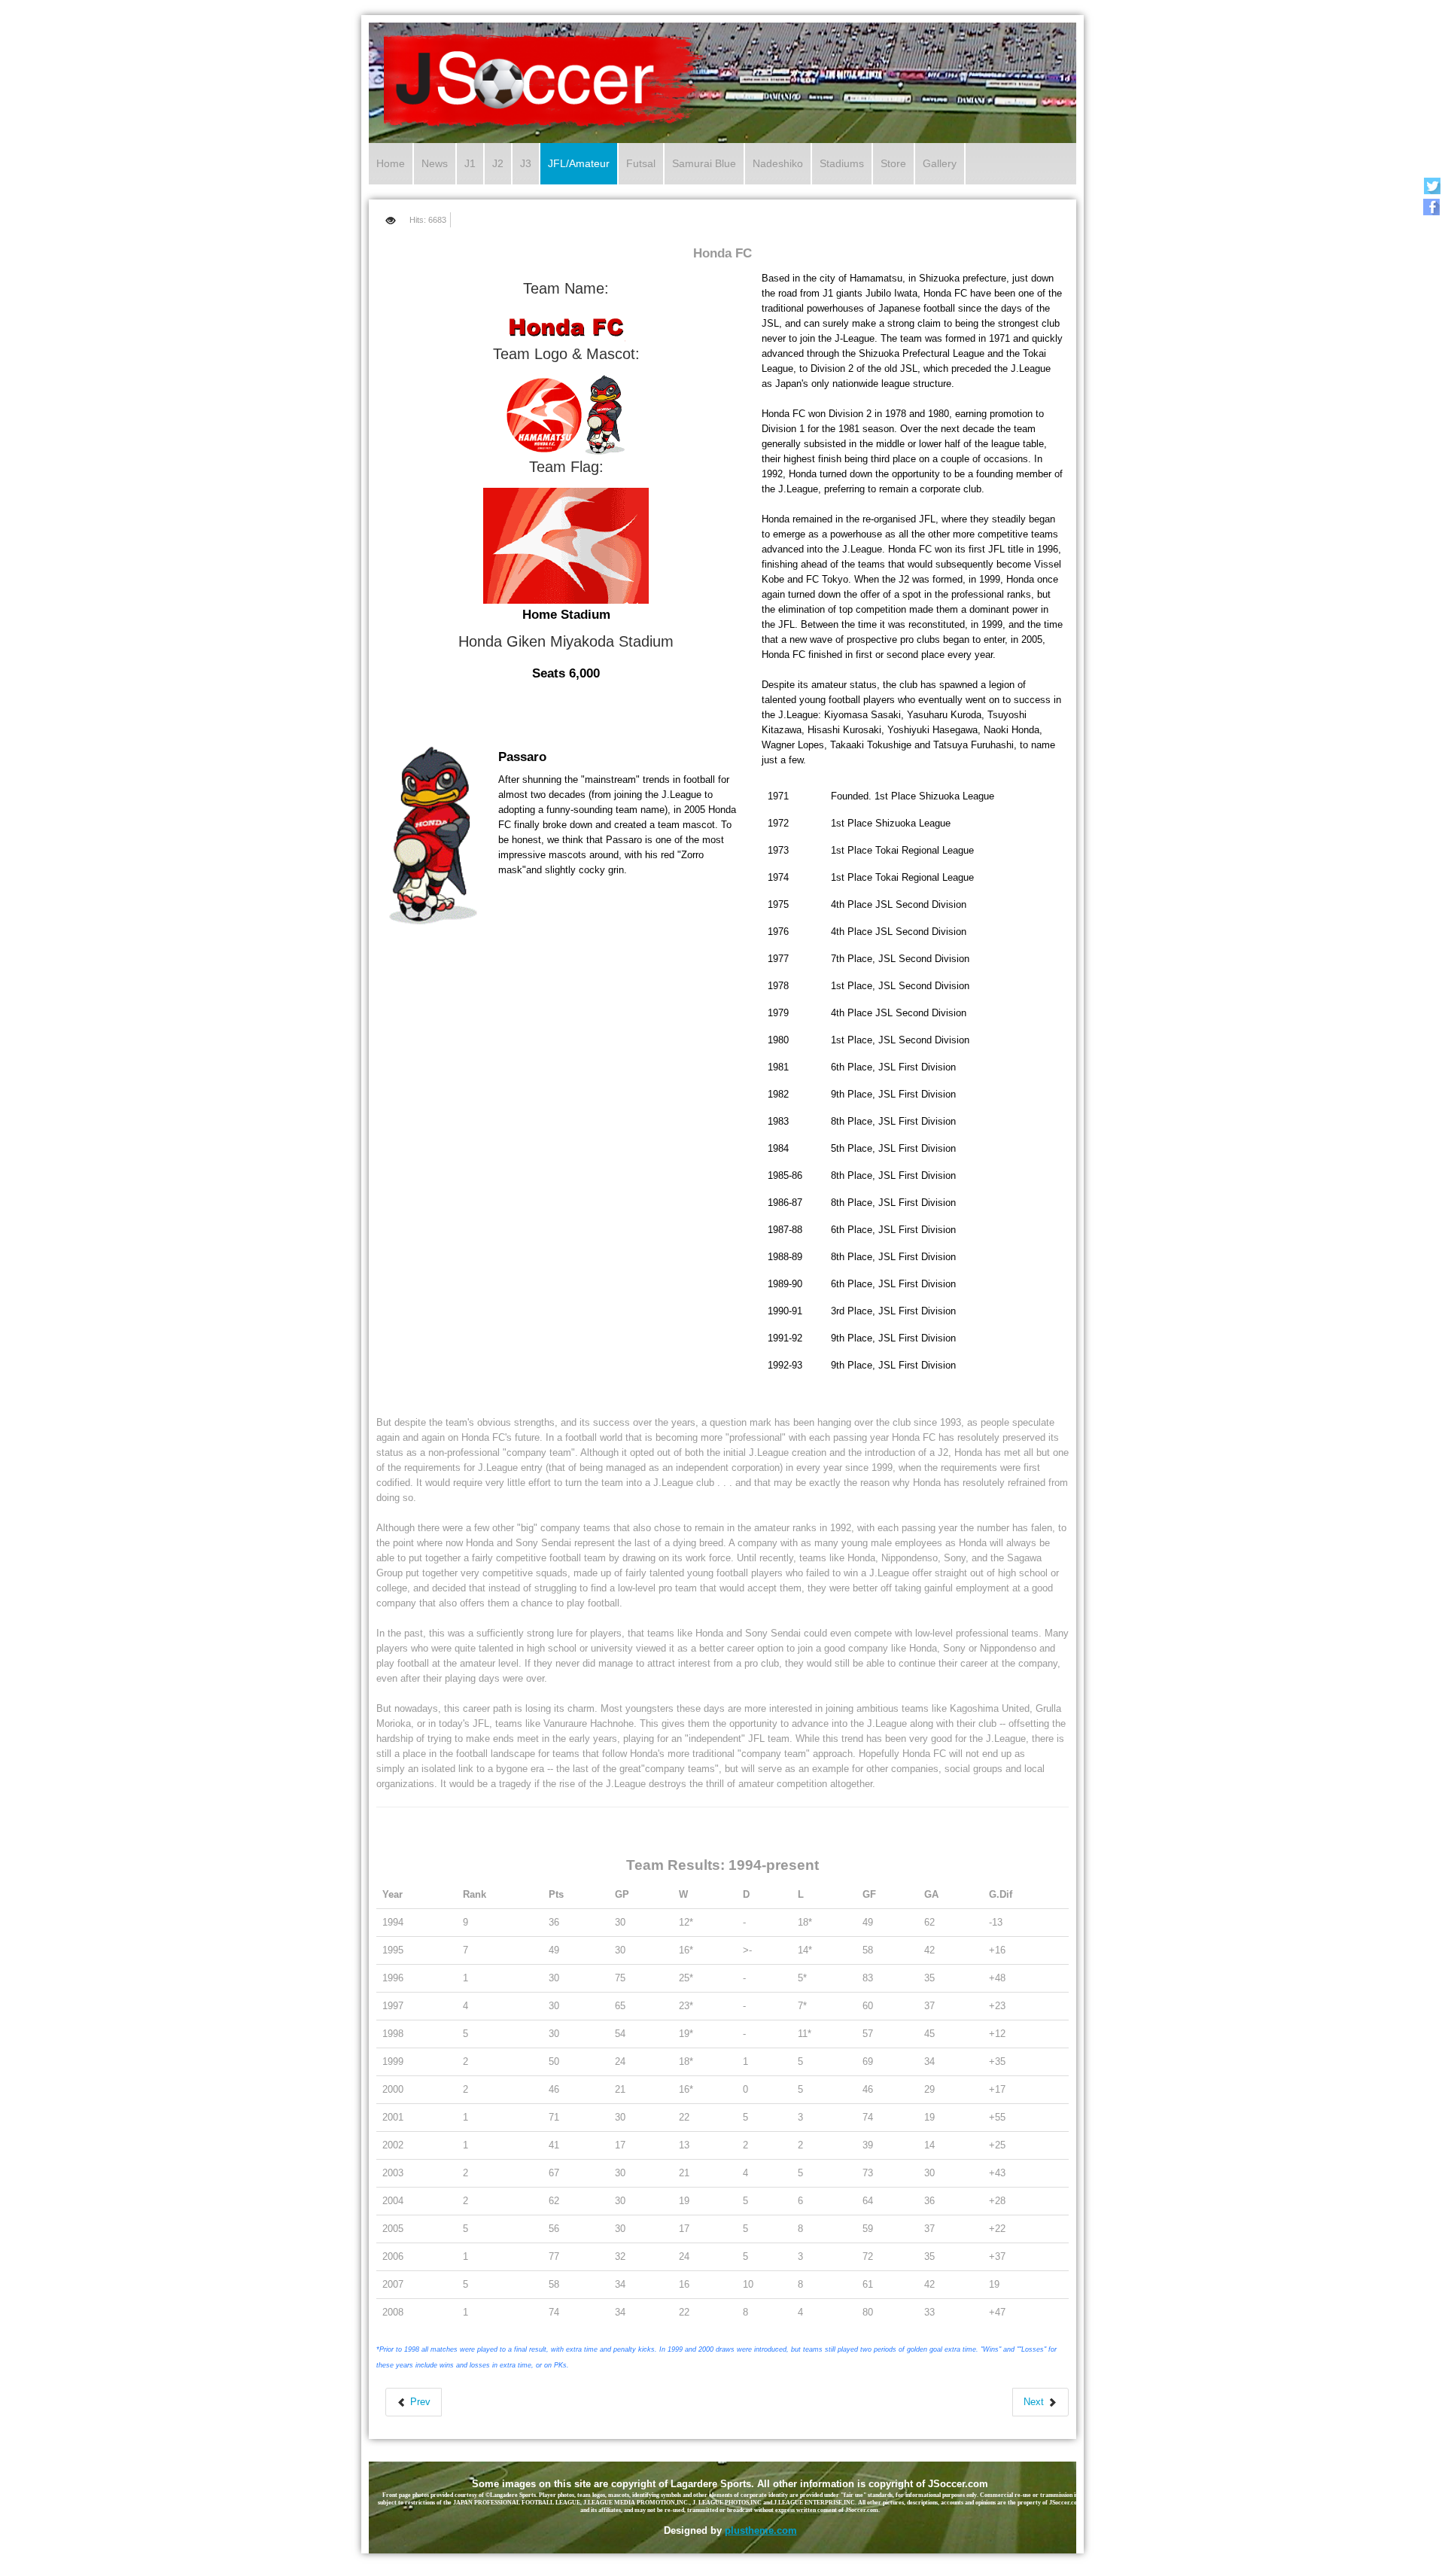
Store (893, 163)
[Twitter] (1432, 186)
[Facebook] (1432, 207)
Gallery (940, 163)
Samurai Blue (704, 163)
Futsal (641, 163)
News (435, 163)
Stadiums (842, 163)
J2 (498, 163)
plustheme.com (761, 2530)
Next (1035, 2402)
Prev (419, 2402)
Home (391, 163)
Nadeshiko (778, 163)
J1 (470, 163)
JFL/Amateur (579, 163)
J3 (526, 163)
